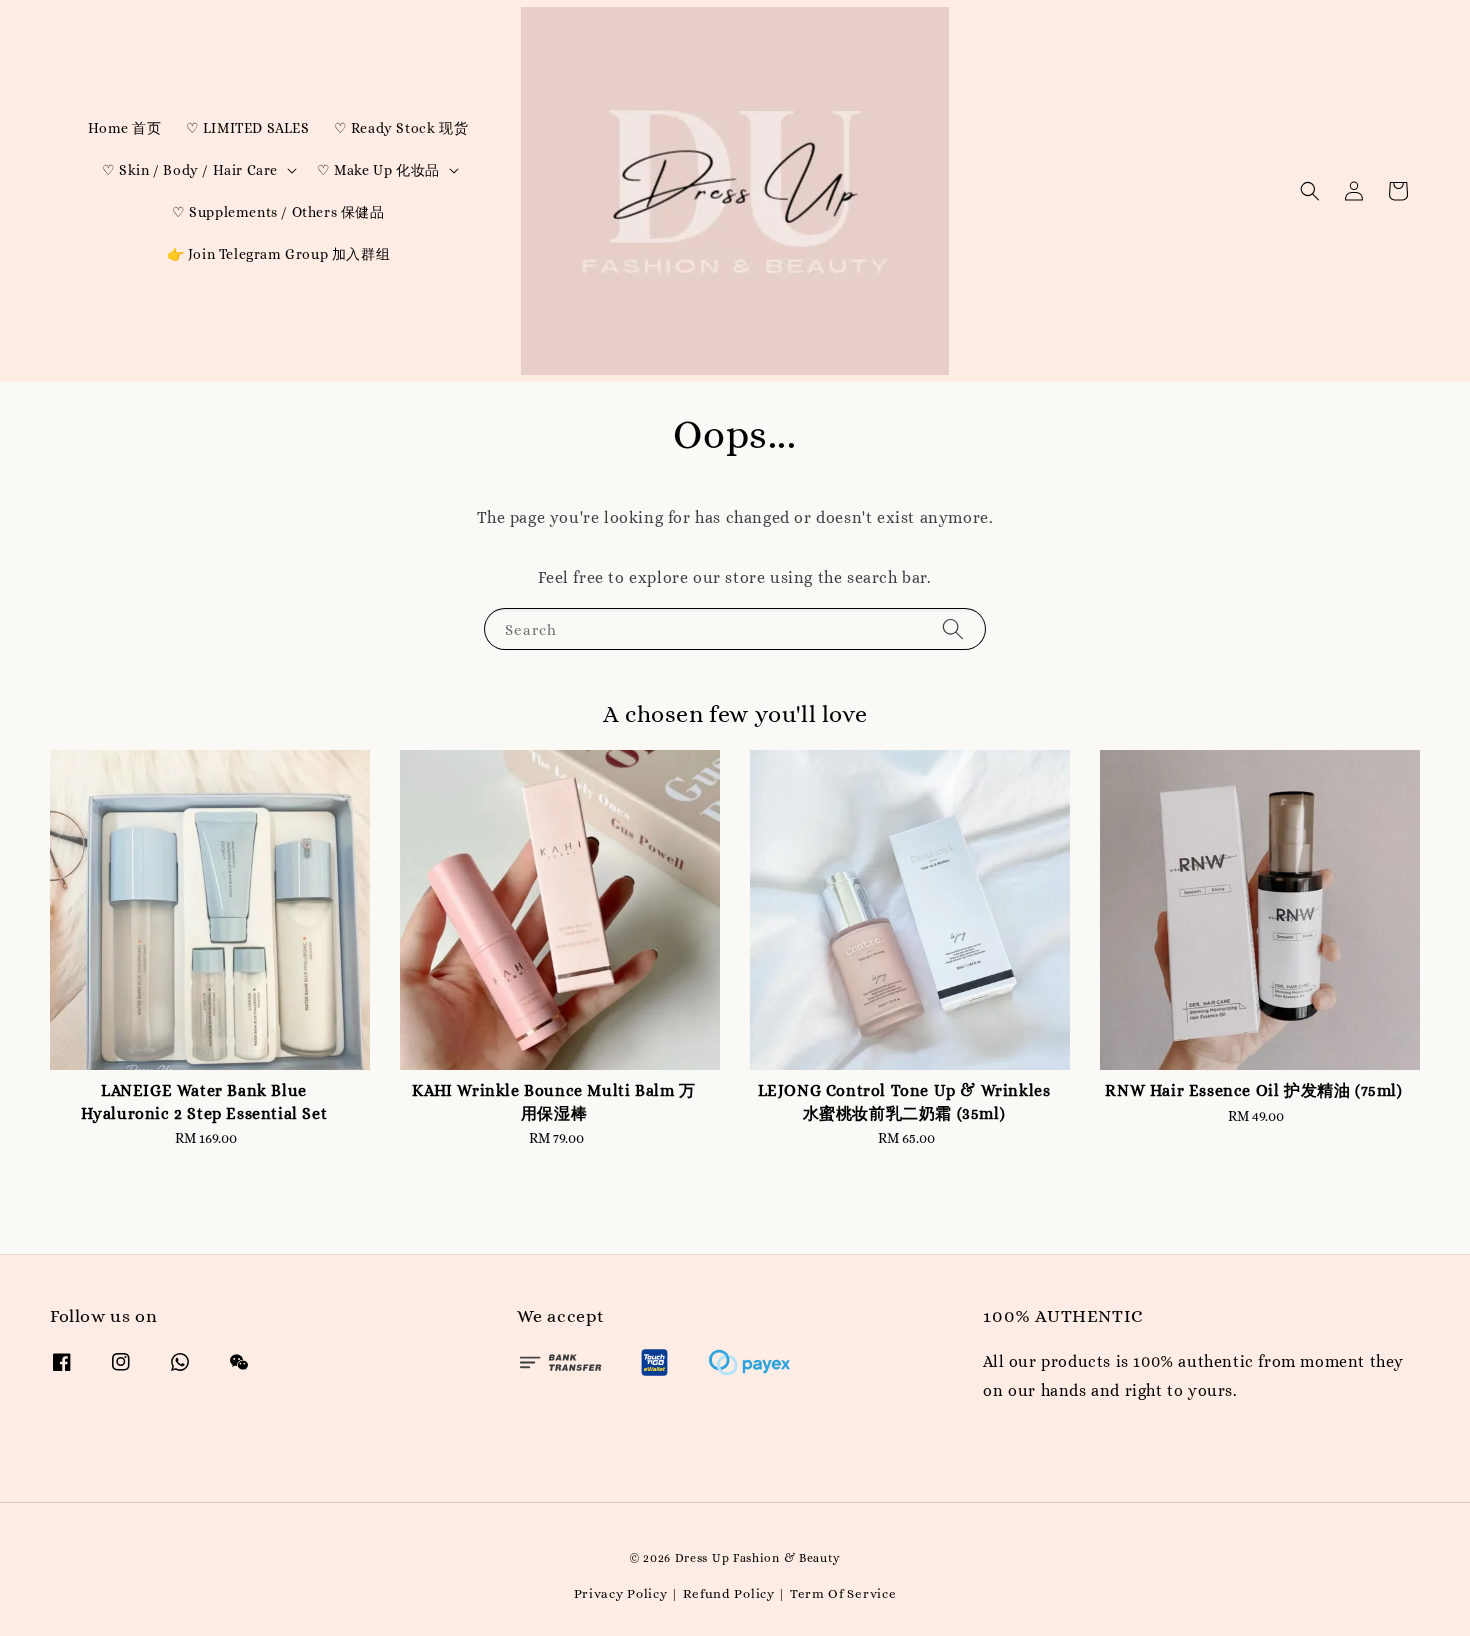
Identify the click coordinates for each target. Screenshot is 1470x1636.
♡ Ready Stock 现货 (401, 128)
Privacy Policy (621, 1593)
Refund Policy (729, 1593)
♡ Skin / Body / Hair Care (190, 170)
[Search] (953, 628)
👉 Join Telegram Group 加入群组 (279, 254)
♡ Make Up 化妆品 (378, 170)
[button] (1310, 191)
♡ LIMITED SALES (248, 128)
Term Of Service (843, 1593)
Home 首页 (124, 128)
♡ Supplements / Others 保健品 (278, 212)
